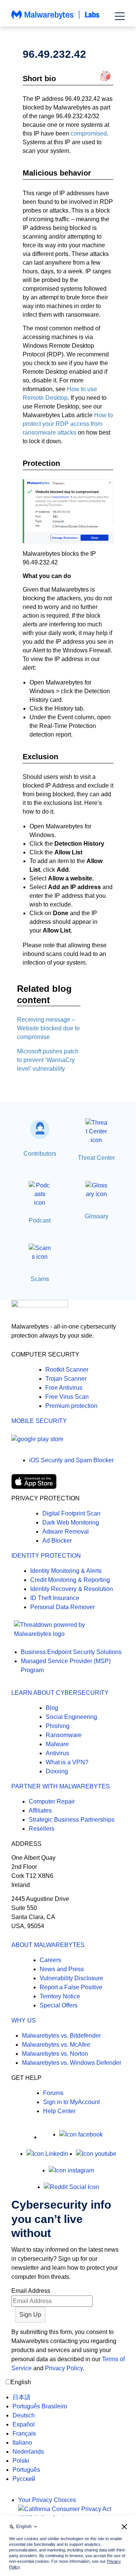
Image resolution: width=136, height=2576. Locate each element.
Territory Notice (60, 1996)
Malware (57, 1744)
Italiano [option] (22, 2443)
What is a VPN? (67, 1762)
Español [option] (24, 2424)
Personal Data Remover (63, 1607)
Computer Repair (52, 1801)
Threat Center (96, 1158)
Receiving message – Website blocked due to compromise (48, 1028)
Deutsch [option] (24, 2415)
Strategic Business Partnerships (72, 1820)
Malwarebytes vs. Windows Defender (72, 2063)
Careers (50, 1960)
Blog (52, 1708)
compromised (89, 133)
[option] (40, 2397)
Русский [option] (24, 2479)
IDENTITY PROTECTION (46, 1556)
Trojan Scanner (66, 1379)
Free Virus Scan (67, 1397)
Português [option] (26, 2470)
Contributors (40, 1154)
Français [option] (24, 2433)
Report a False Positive (71, 1987)
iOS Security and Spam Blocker (71, 1460)
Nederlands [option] (28, 2452)
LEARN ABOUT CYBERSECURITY (60, 1693)
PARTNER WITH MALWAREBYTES (61, 1786)
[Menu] (120, 16)
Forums (53, 2093)
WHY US (24, 2020)
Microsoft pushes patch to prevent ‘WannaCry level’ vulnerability (48, 1060)
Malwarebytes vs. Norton (55, 2054)
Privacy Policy (64, 2368)
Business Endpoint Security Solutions (71, 1652)
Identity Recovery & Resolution (72, 1589)
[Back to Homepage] (56, 18)
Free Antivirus (64, 1388)
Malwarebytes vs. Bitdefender (61, 2036)
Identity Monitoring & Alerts (66, 1571)
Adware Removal (66, 1532)
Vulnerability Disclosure (71, 1978)
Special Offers (59, 2005)
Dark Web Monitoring (71, 1522)
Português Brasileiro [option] (40, 2406)
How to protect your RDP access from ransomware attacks (68, 424)
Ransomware (64, 1735)
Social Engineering (71, 1717)
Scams (40, 1279)
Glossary (97, 1216)
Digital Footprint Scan (71, 1513)
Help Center (59, 2111)
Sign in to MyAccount (71, 2102)
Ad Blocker (57, 1541)
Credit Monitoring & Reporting (70, 1580)
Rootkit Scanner (67, 1370)
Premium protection (71, 1406)
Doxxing (57, 1771)
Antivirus (57, 1753)
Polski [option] (21, 2461)
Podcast (40, 1220)
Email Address (31, 2291)
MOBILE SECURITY (39, 1421)
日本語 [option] (22, 2397)
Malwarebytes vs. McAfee (56, 2045)
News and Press (62, 1969)
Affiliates (40, 1811)
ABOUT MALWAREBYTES (48, 1945)
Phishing (58, 1726)
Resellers (42, 1829)
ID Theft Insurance (55, 1598)
